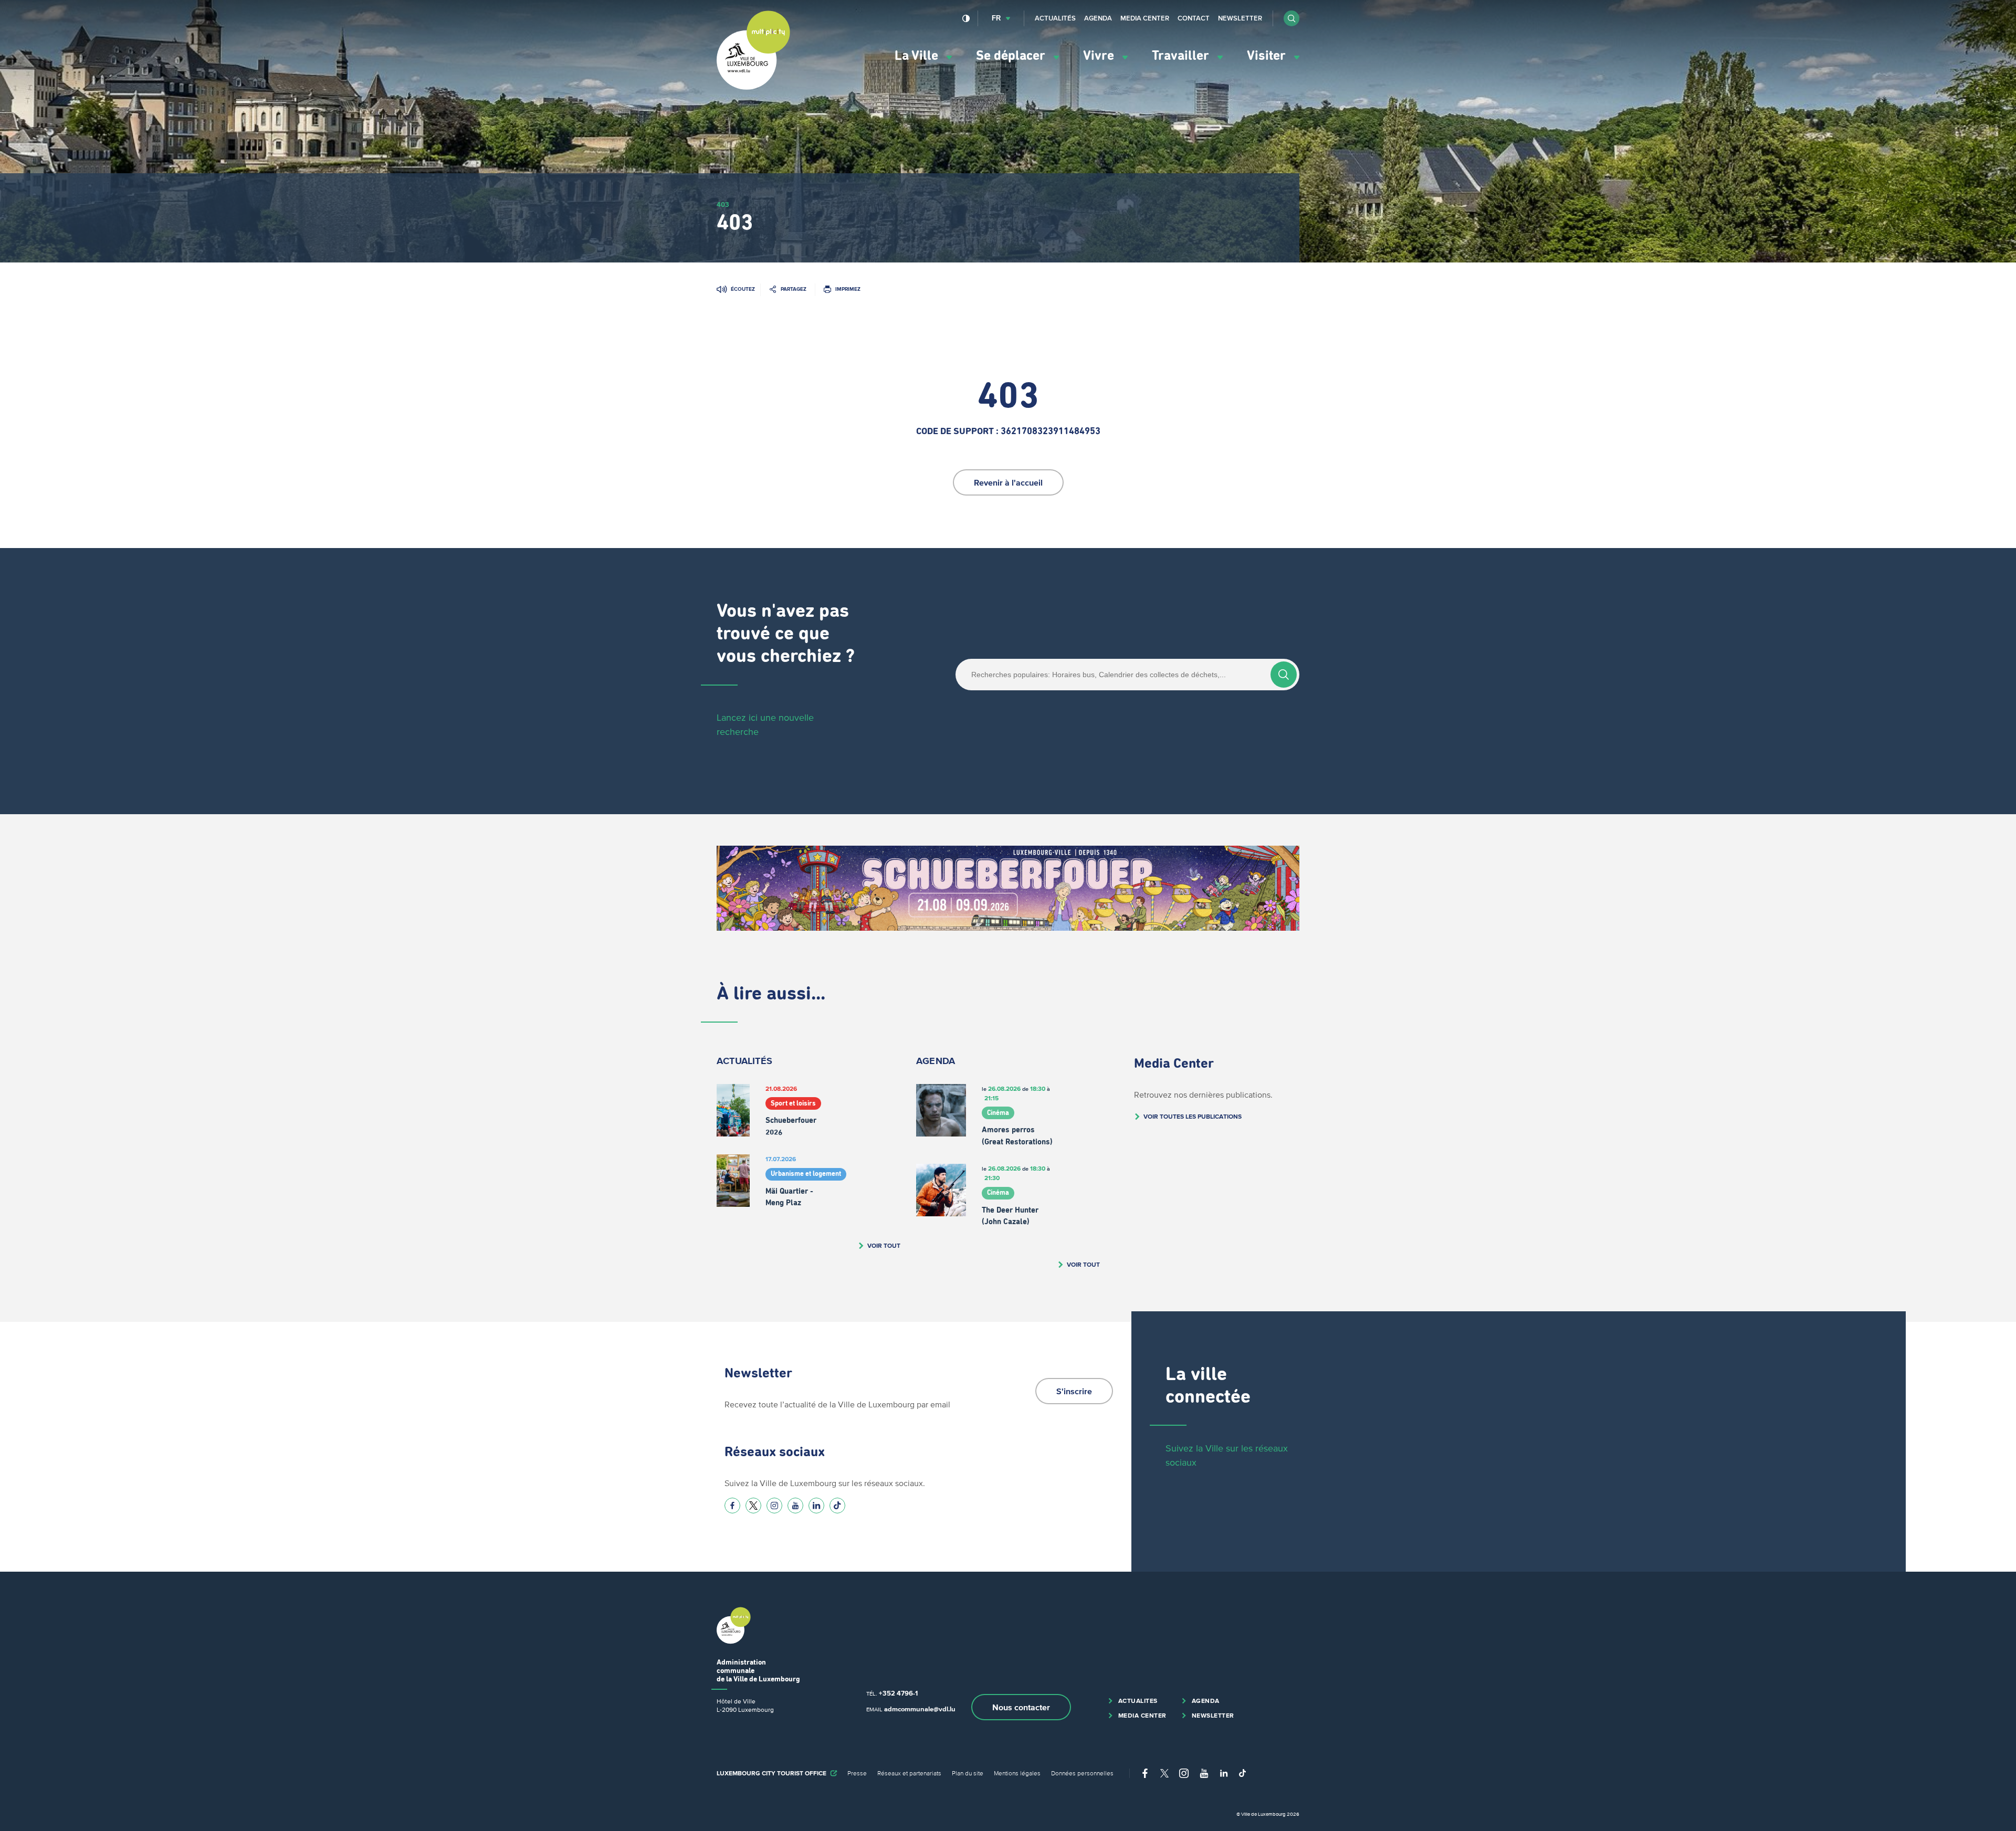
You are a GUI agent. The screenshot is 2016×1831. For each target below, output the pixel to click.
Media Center (1145, 18)
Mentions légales (1017, 1773)
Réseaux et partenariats (909, 1773)
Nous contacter (1021, 1707)
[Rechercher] (1284, 675)
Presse (857, 1773)
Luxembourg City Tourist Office (771, 1773)
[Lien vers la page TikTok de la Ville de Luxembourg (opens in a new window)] (837, 1506)
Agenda (1098, 18)
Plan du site (968, 1773)
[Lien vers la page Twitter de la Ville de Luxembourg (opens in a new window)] (753, 1506)
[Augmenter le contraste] (966, 18)
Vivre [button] (1100, 56)
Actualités (1055, 18)
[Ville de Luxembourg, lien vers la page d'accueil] (753, 87)
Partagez (794, 289)
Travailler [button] (1182, 56)
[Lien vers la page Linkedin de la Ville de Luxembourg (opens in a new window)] (816, 1506)
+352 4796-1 (898, 1693)
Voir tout (884, 1245)
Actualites (1138, 1701)
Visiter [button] (1268, 56)
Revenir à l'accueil (1008, 482)
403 (723, 204)
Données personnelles (1082, 1773)
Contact (1194, 18)
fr (996, 18)
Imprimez (848, 289)
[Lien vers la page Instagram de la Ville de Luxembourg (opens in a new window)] (774, 1506)
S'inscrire (1074, 1391)
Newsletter (1240, 18)
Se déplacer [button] (1012, 56)
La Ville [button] (918, 56)
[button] (1291, 18)
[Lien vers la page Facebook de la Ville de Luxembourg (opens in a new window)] (732, 1506)
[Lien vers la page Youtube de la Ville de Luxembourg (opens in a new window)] (795, 1506)
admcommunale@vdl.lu (920, 1709)
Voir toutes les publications (1193, 1116)
